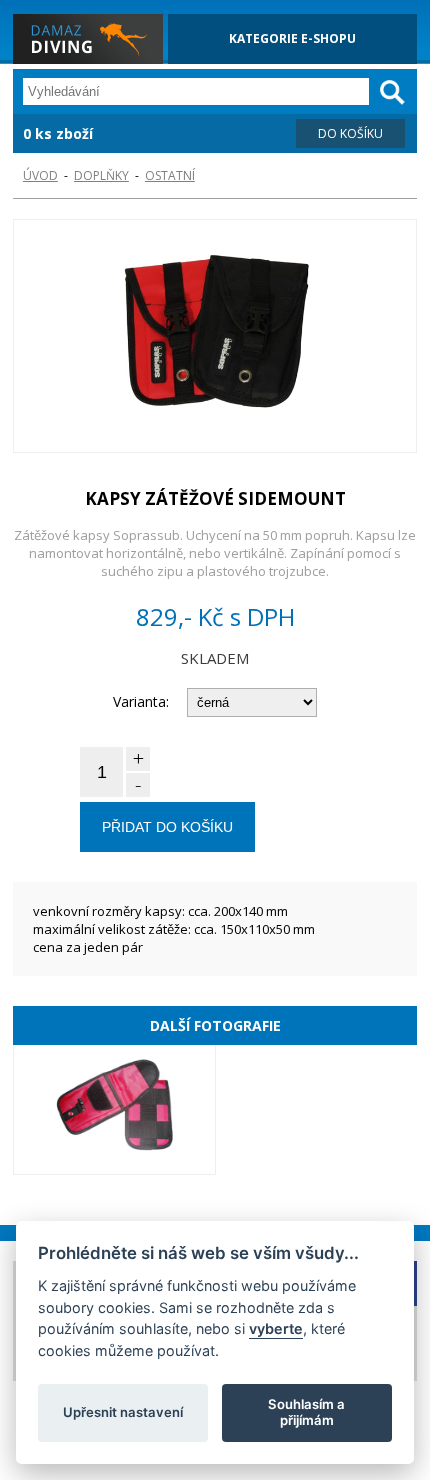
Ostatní (170, 175)
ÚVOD (40, 175)
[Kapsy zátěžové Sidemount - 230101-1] (114, 1109)
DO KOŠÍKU (350, 133)
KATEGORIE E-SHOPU (292, 38)
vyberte (276, 1328)
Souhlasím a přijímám (306, 1412)
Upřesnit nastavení (123, 1412)
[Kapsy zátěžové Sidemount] (215, 338)
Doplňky (101, 175)
